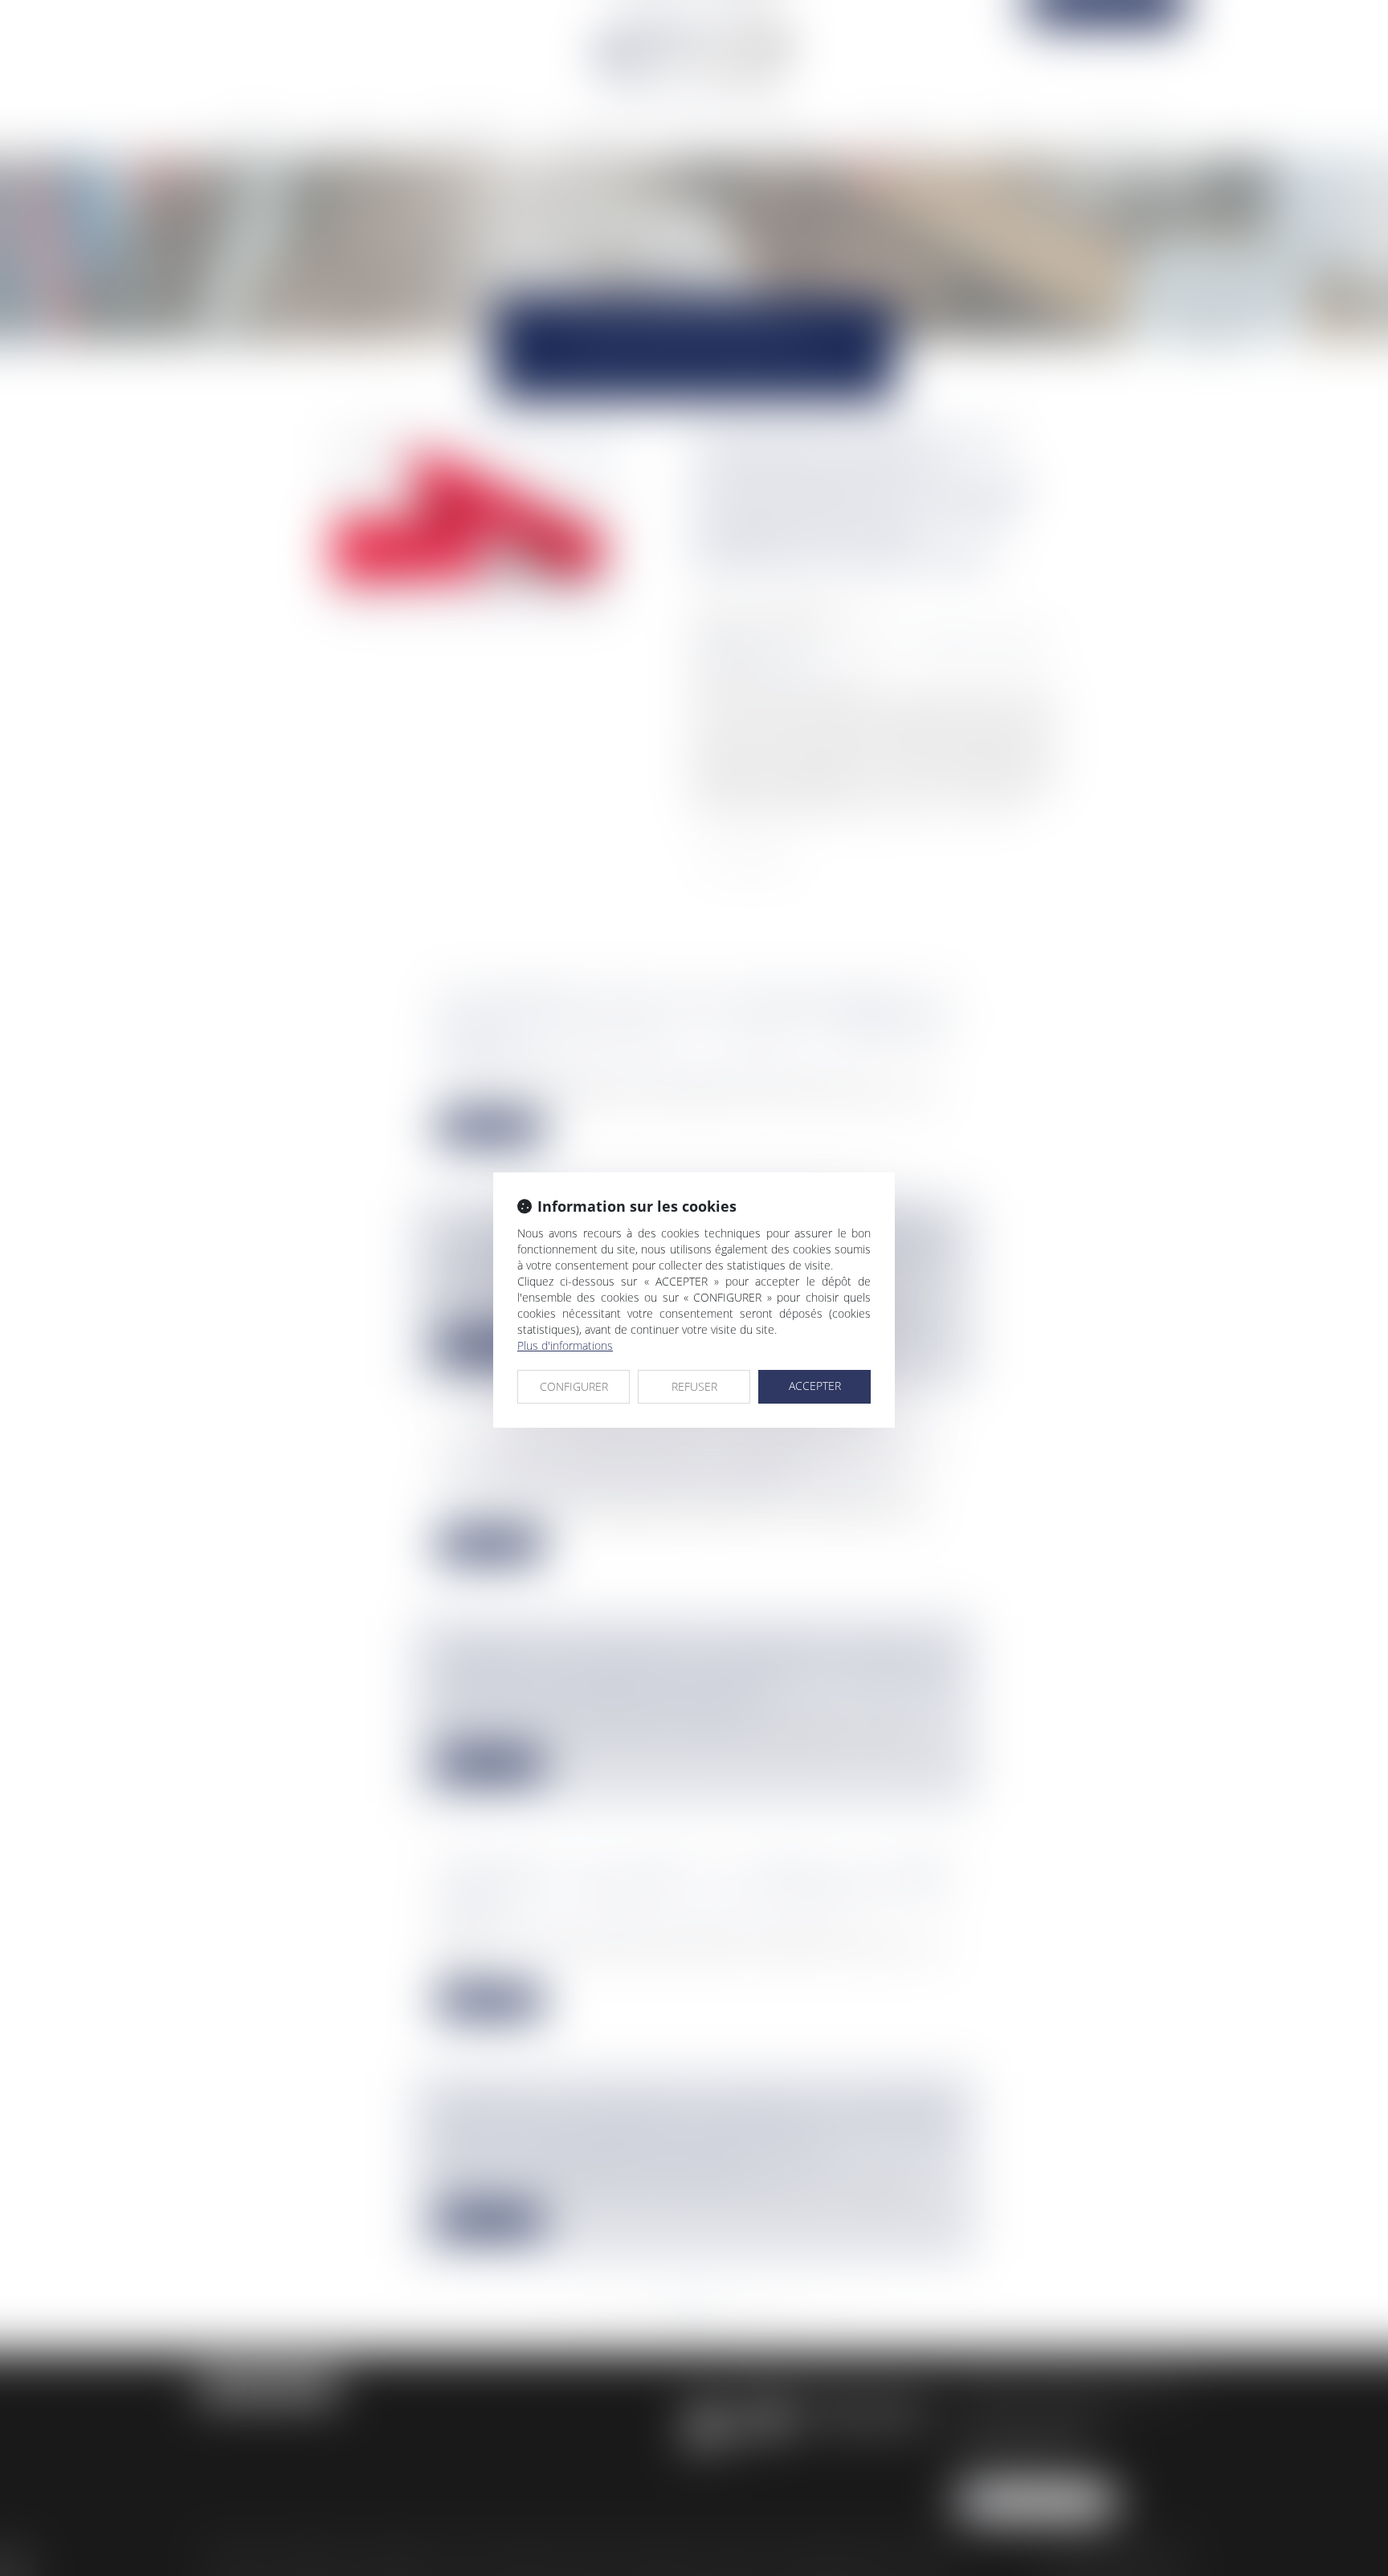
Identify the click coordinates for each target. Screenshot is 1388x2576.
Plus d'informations (565, 1345)
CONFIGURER (574, 1386)
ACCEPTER (815, 1386)
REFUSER (694, 1386)
